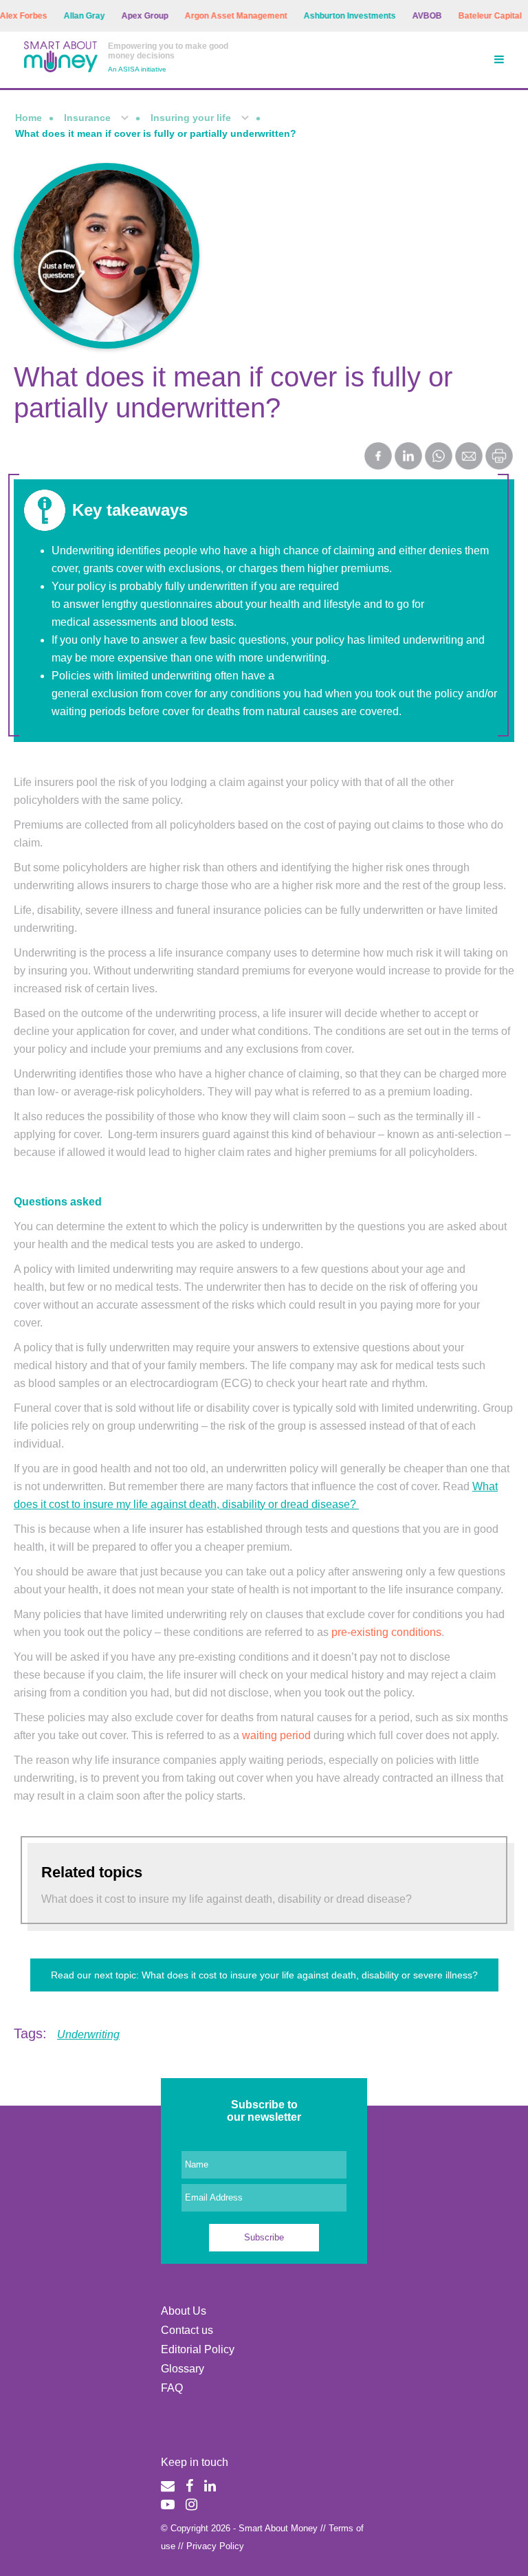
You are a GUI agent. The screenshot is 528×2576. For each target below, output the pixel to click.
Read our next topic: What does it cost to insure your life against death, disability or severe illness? (264, 1975)
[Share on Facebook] (378, 457)
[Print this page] (499, 466)
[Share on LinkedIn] (408, 457)
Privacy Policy (215, 2546)
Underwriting (88, 2034)
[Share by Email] (469, 457)
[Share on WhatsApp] (439, 457)
